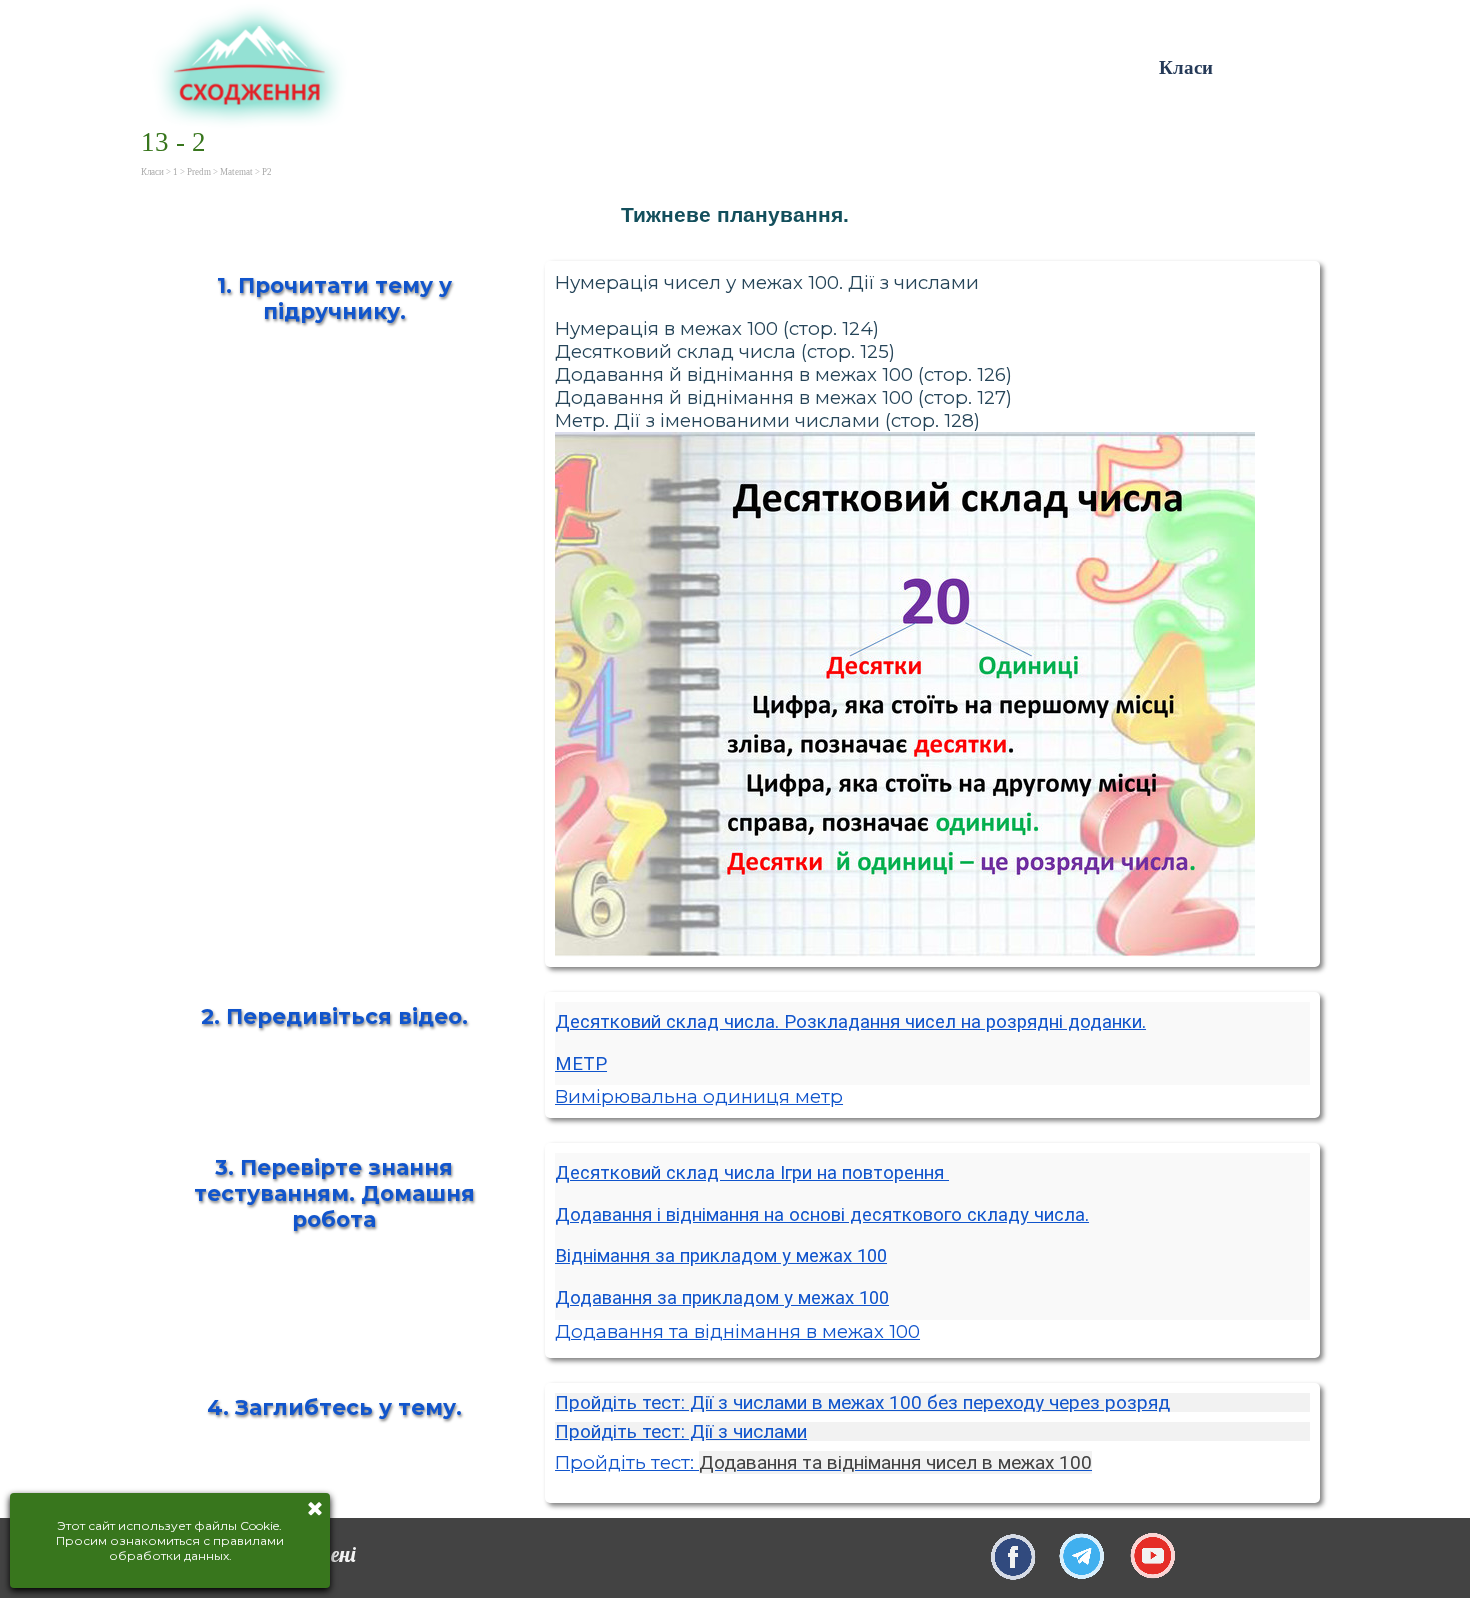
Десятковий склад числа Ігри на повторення (752, 1173)
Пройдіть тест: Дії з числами (681, 1431)
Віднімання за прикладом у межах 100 (721, 1256)
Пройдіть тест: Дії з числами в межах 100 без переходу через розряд (862, 1402)
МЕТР (581, 1064)
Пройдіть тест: (823, 1462)
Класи (1186, 67)
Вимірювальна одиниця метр (699, 1096)
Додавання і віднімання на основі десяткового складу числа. (822, 1215)
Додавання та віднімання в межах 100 (737, 1331)
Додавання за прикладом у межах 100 (722, 1298)
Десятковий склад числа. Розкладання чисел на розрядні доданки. (850, 1022)
